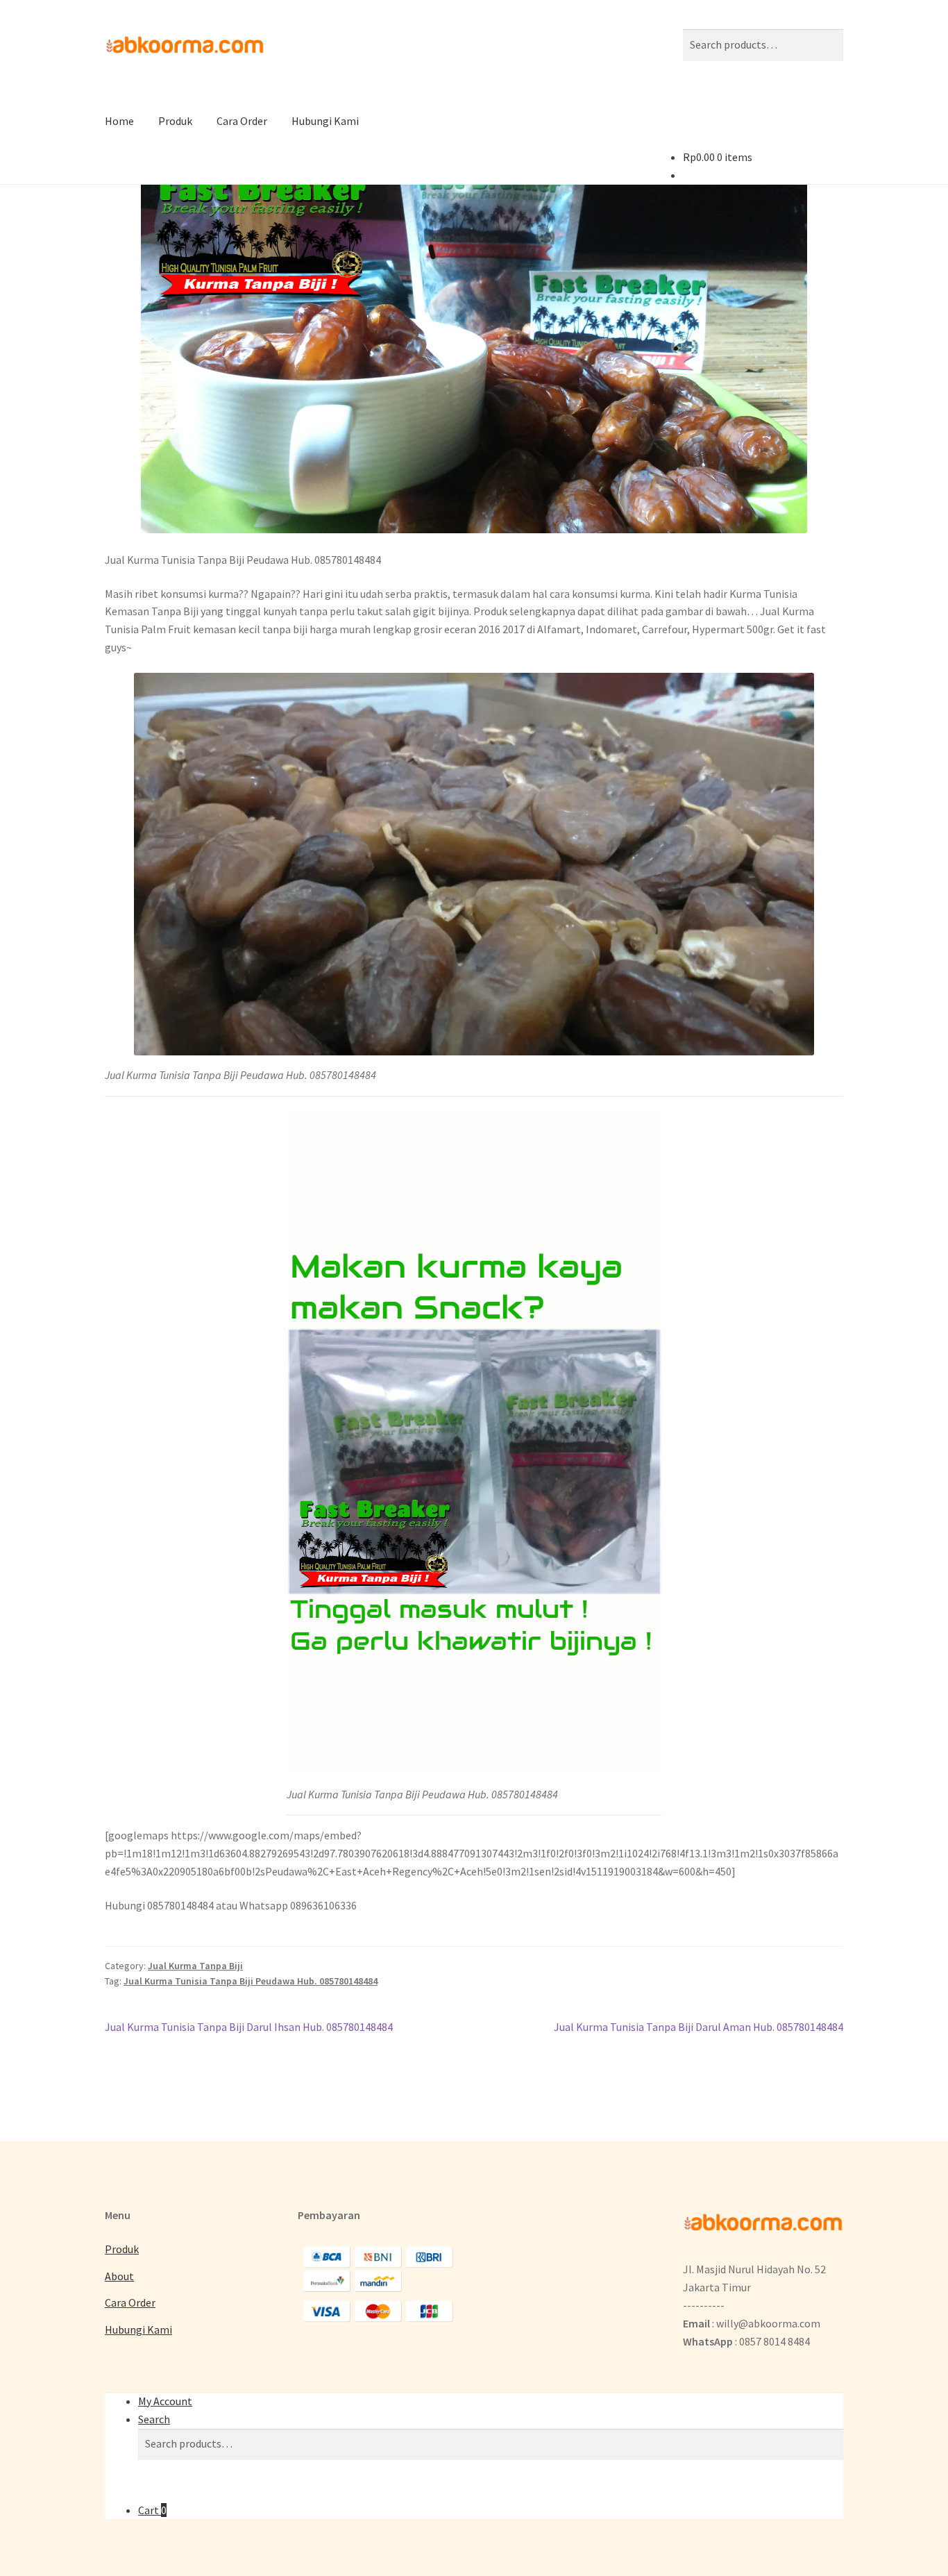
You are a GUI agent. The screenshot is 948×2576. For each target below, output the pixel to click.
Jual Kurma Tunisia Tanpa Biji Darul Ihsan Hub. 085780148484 (249, 2028)
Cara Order (242, 121)
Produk (175, 121)
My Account (165, 2401)
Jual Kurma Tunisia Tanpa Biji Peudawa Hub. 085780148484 (251, 1981)
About (119, 2276)
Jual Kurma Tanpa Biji (195, 1966)
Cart (152, 2510)
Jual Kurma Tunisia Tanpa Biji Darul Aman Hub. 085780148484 (699, 2028)
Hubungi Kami (325, 121)
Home (119, 121)
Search (154, 2419)
